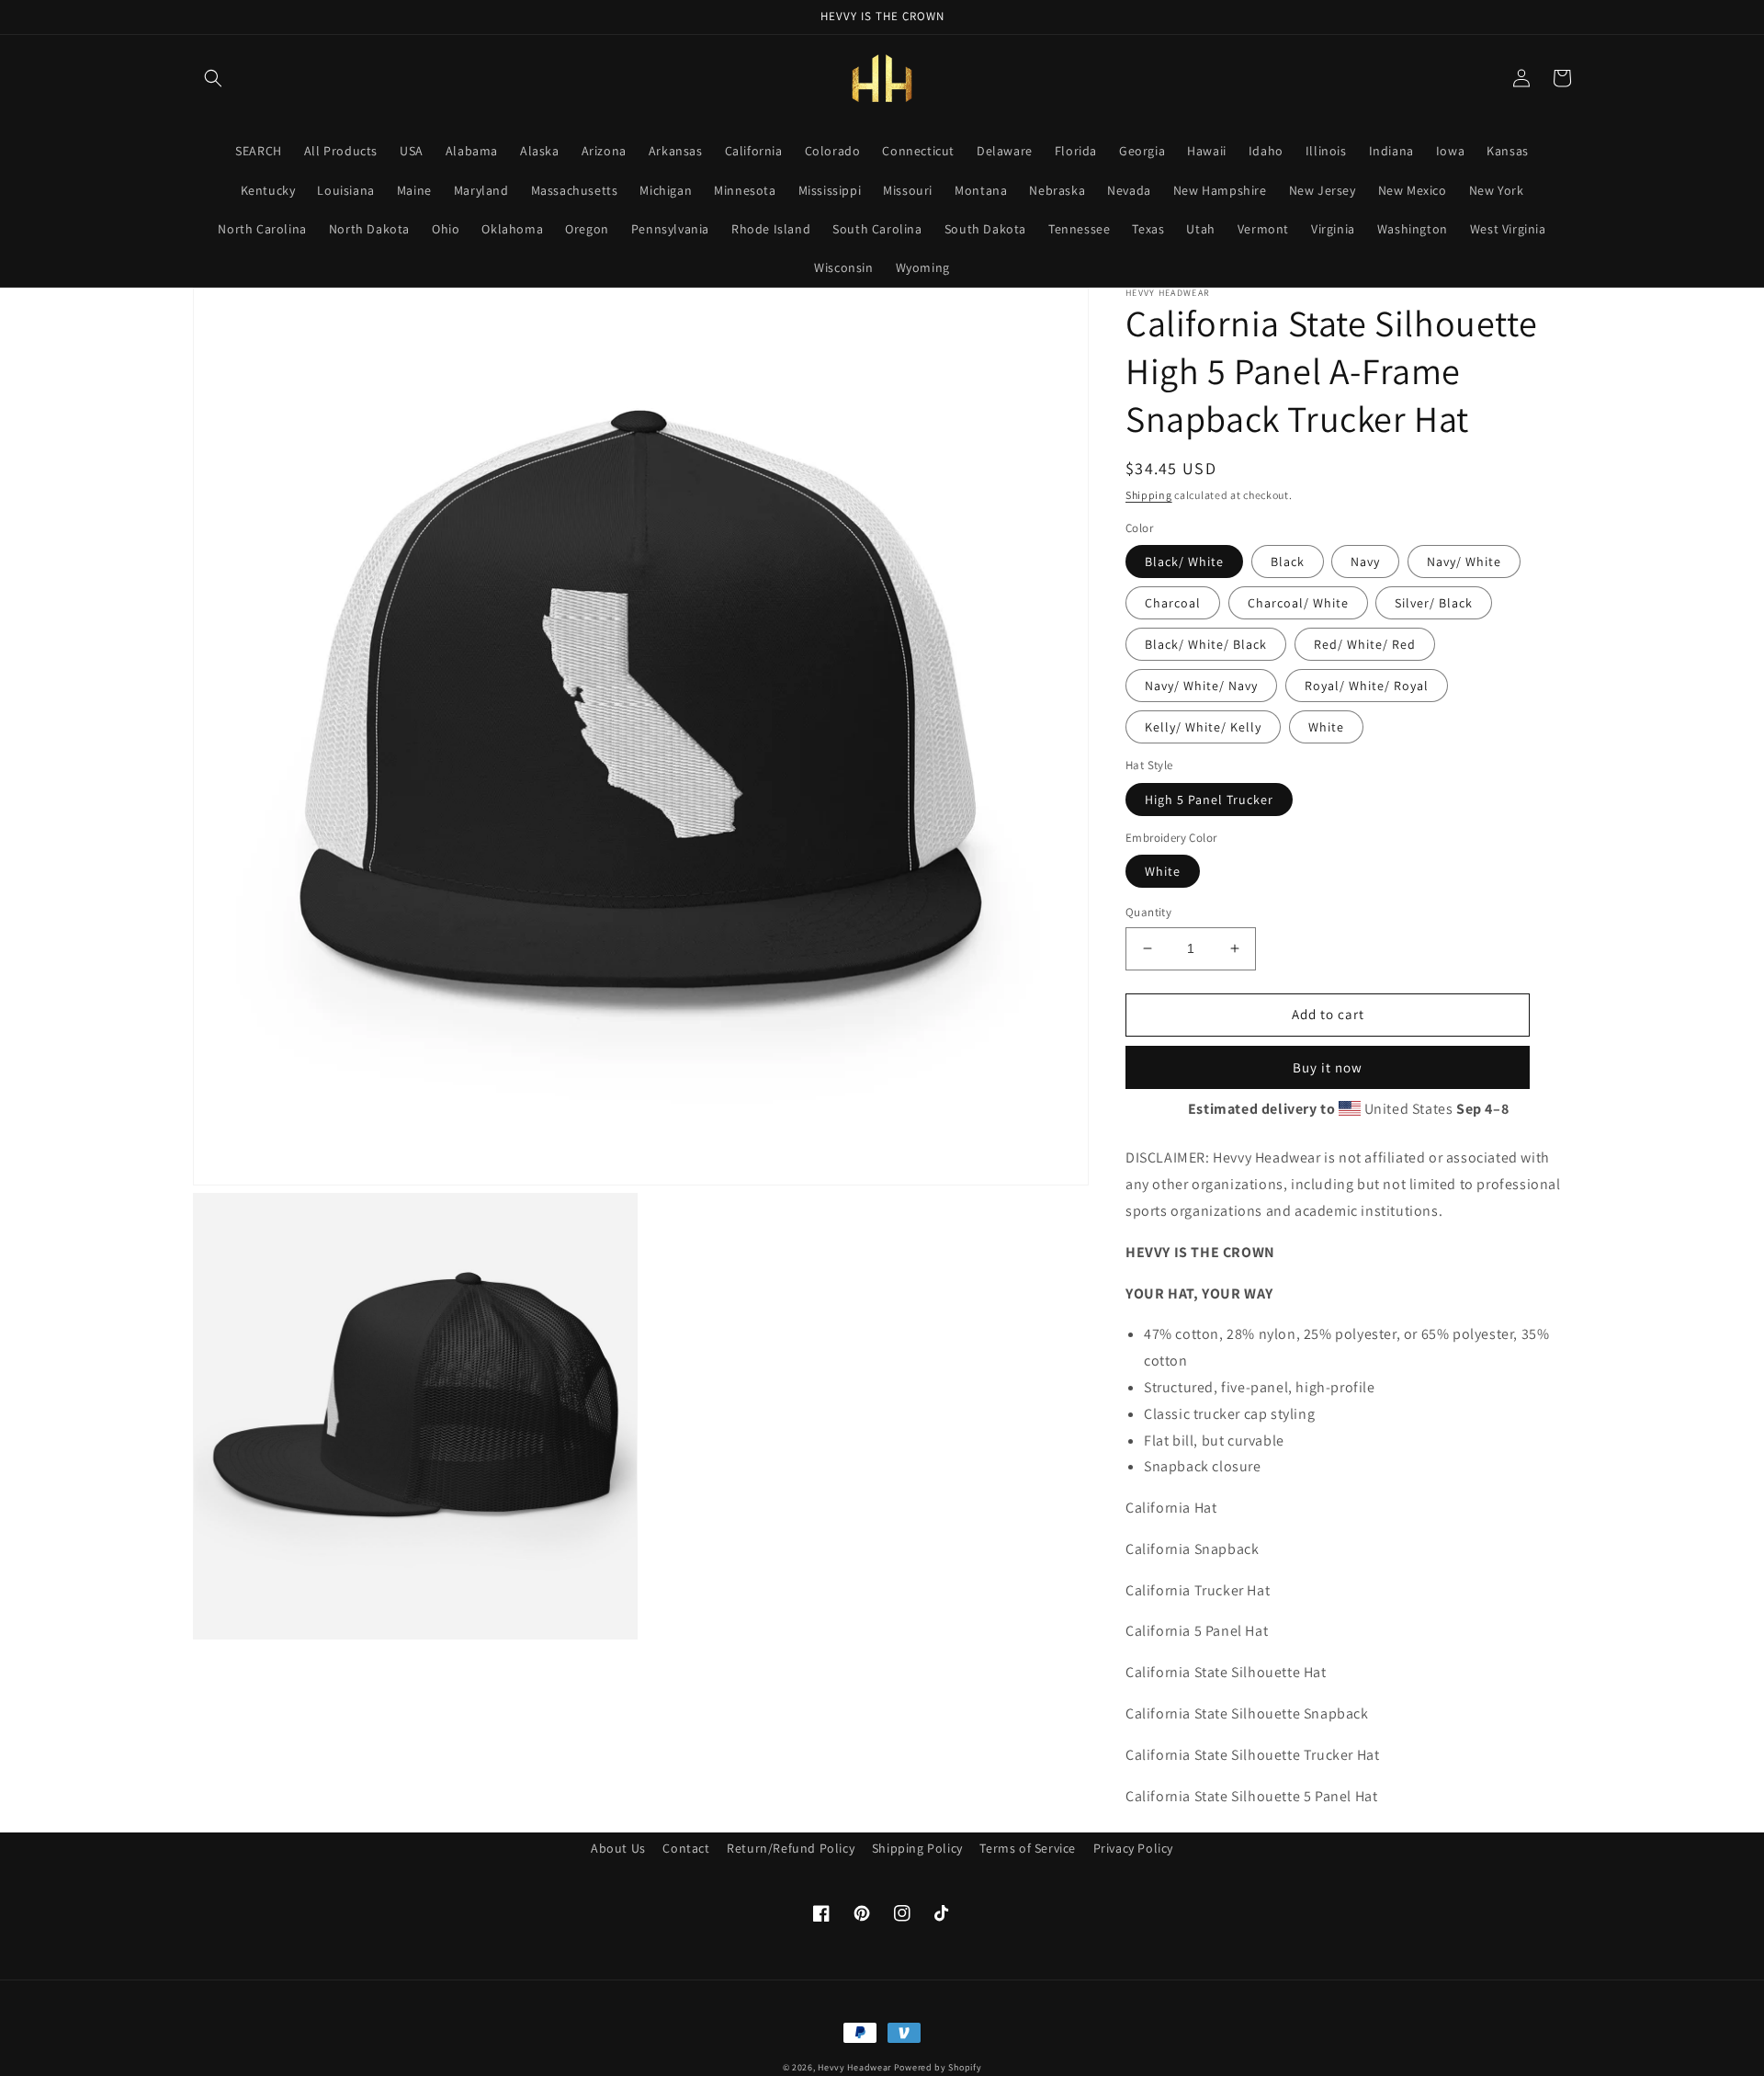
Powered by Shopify (938, 2067)
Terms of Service (1028, 1848)
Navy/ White (1464, 562)
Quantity (1148, 912)
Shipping (1149, 495)
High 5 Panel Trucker (1209, 800)
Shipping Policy (917, 1848)
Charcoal (1173, 603)
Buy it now (1328, 1067)
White (1326, 727)
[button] (213, 78)
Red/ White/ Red (1365, 644)
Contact (686, 1848)
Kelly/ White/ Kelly (1203, 727)
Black (1288, 562)
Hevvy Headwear (854, 2067)
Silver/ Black (1434, 603)
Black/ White (1184, 562)
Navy (1365, 562)
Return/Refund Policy (791, 1848)
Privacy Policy (1133, 1848)
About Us (618, 1848)
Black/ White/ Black (1206, 644)
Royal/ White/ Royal (1367, 686)
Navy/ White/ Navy (1201, 686)
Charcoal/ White (1298, 603)
